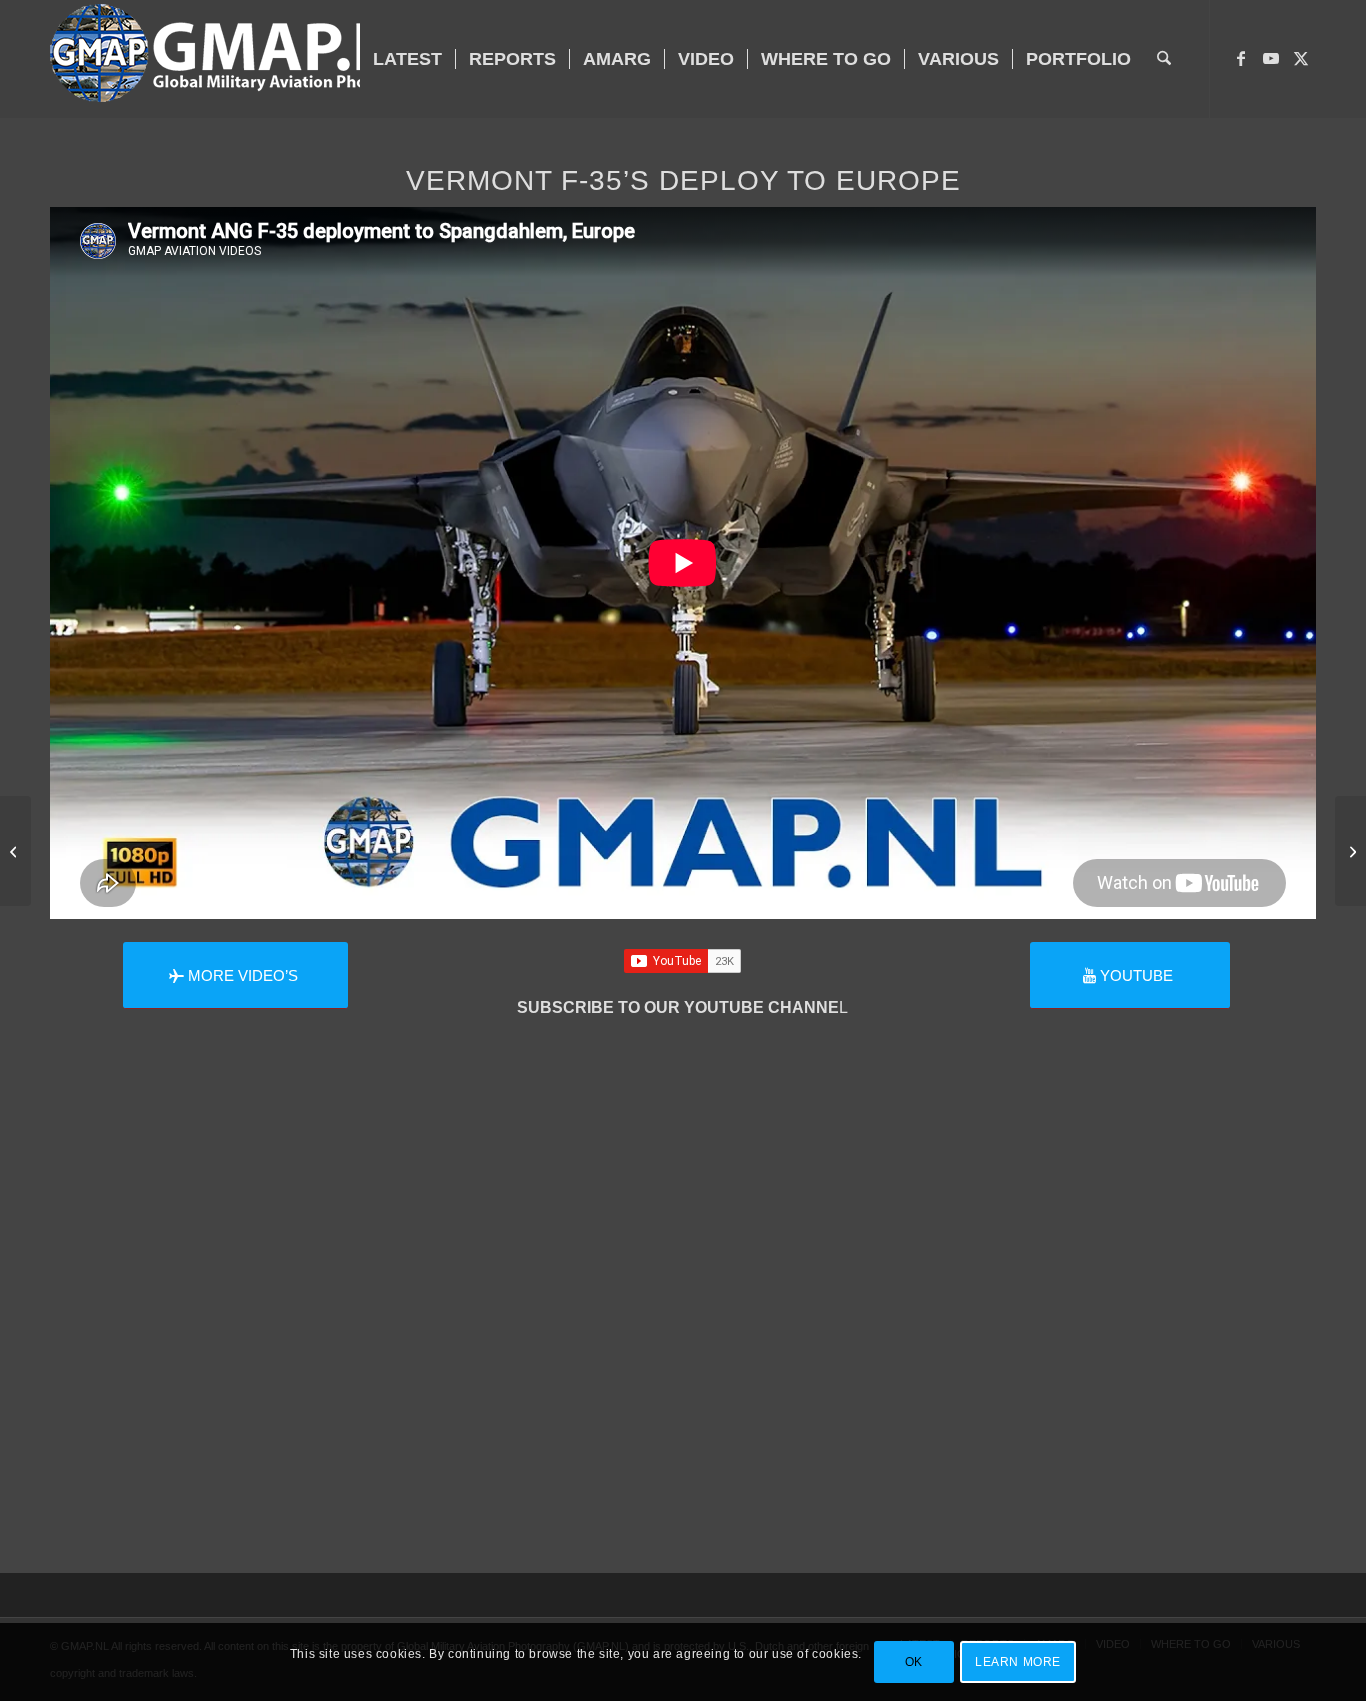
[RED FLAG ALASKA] (1350, 851)
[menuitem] (407, 59)
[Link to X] (1301, 58)
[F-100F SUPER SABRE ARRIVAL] (15, 851)
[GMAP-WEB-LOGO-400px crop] (243, 59)
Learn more (1018, 1662)
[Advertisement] (682, 1342)
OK (914, 1662)
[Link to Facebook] (1241, 58)
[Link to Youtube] (1271, 58)
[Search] (1164, 59)
